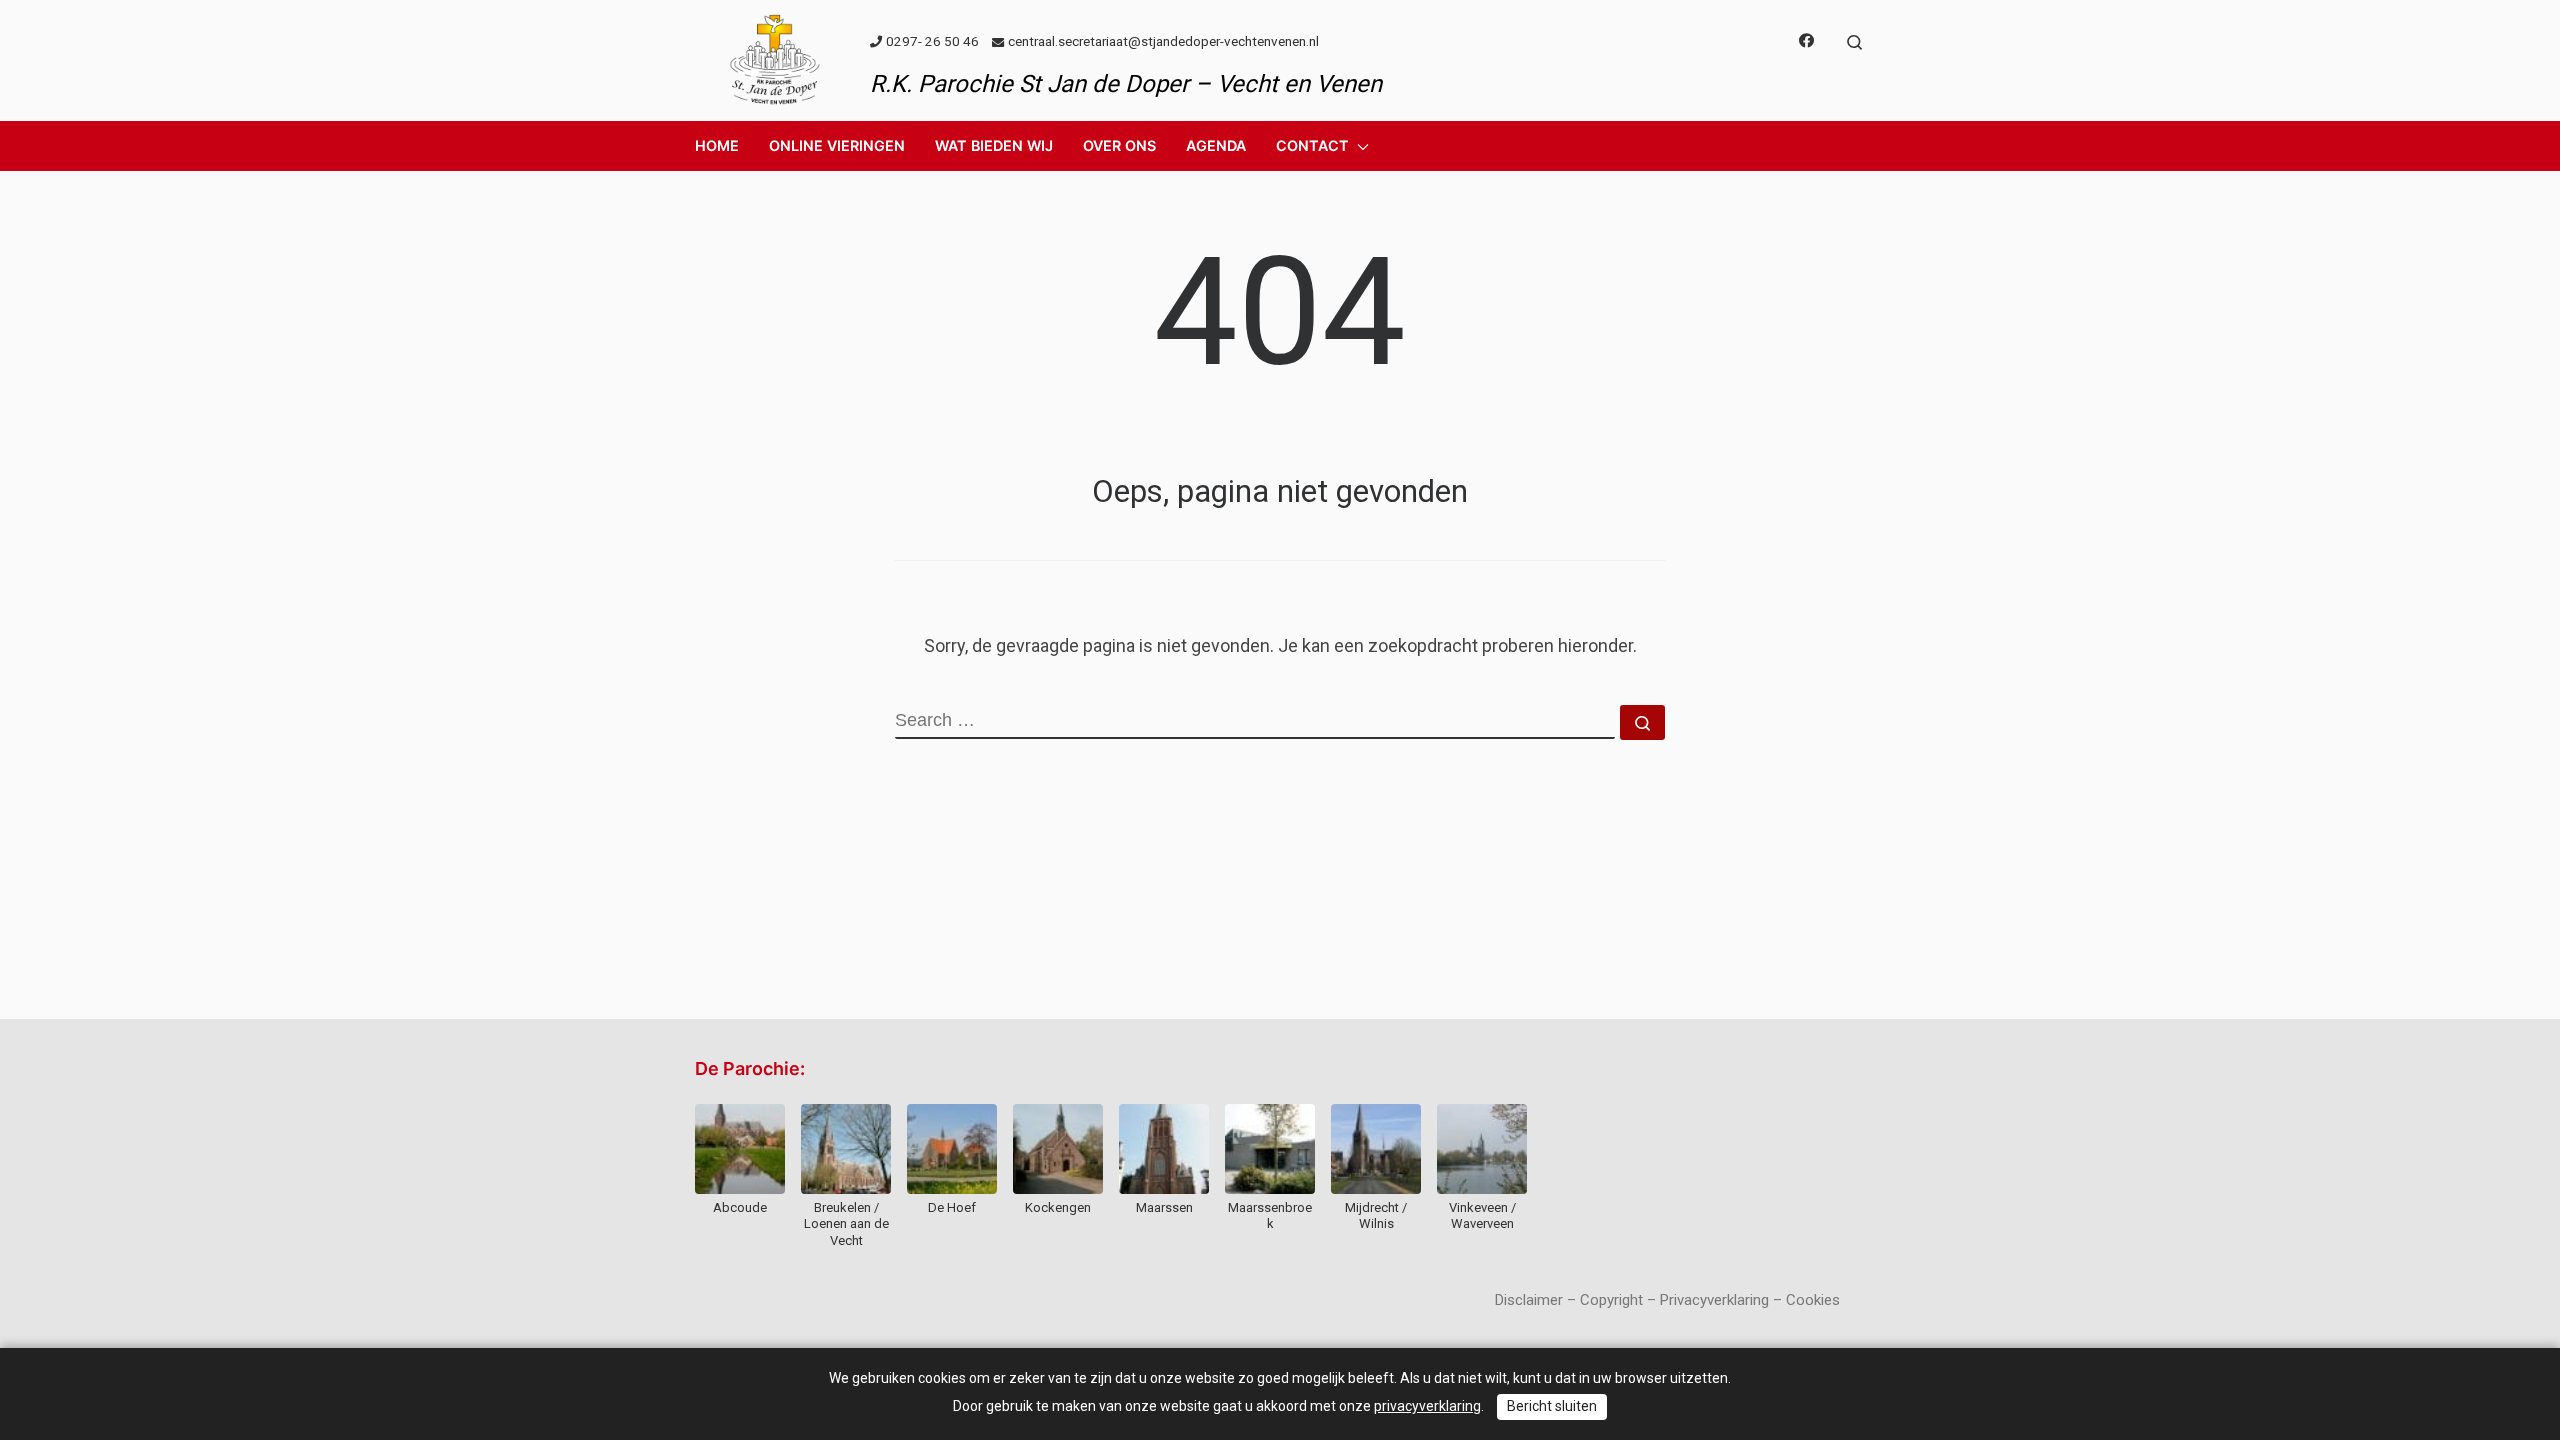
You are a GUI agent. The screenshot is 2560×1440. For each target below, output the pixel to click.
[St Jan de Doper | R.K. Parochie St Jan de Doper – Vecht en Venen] (775, 58)
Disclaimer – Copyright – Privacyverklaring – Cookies (1667, 1300)
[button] (837, 146)
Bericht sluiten (1552, 1406)
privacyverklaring (1427, 1406)
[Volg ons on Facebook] (1806, 41)
